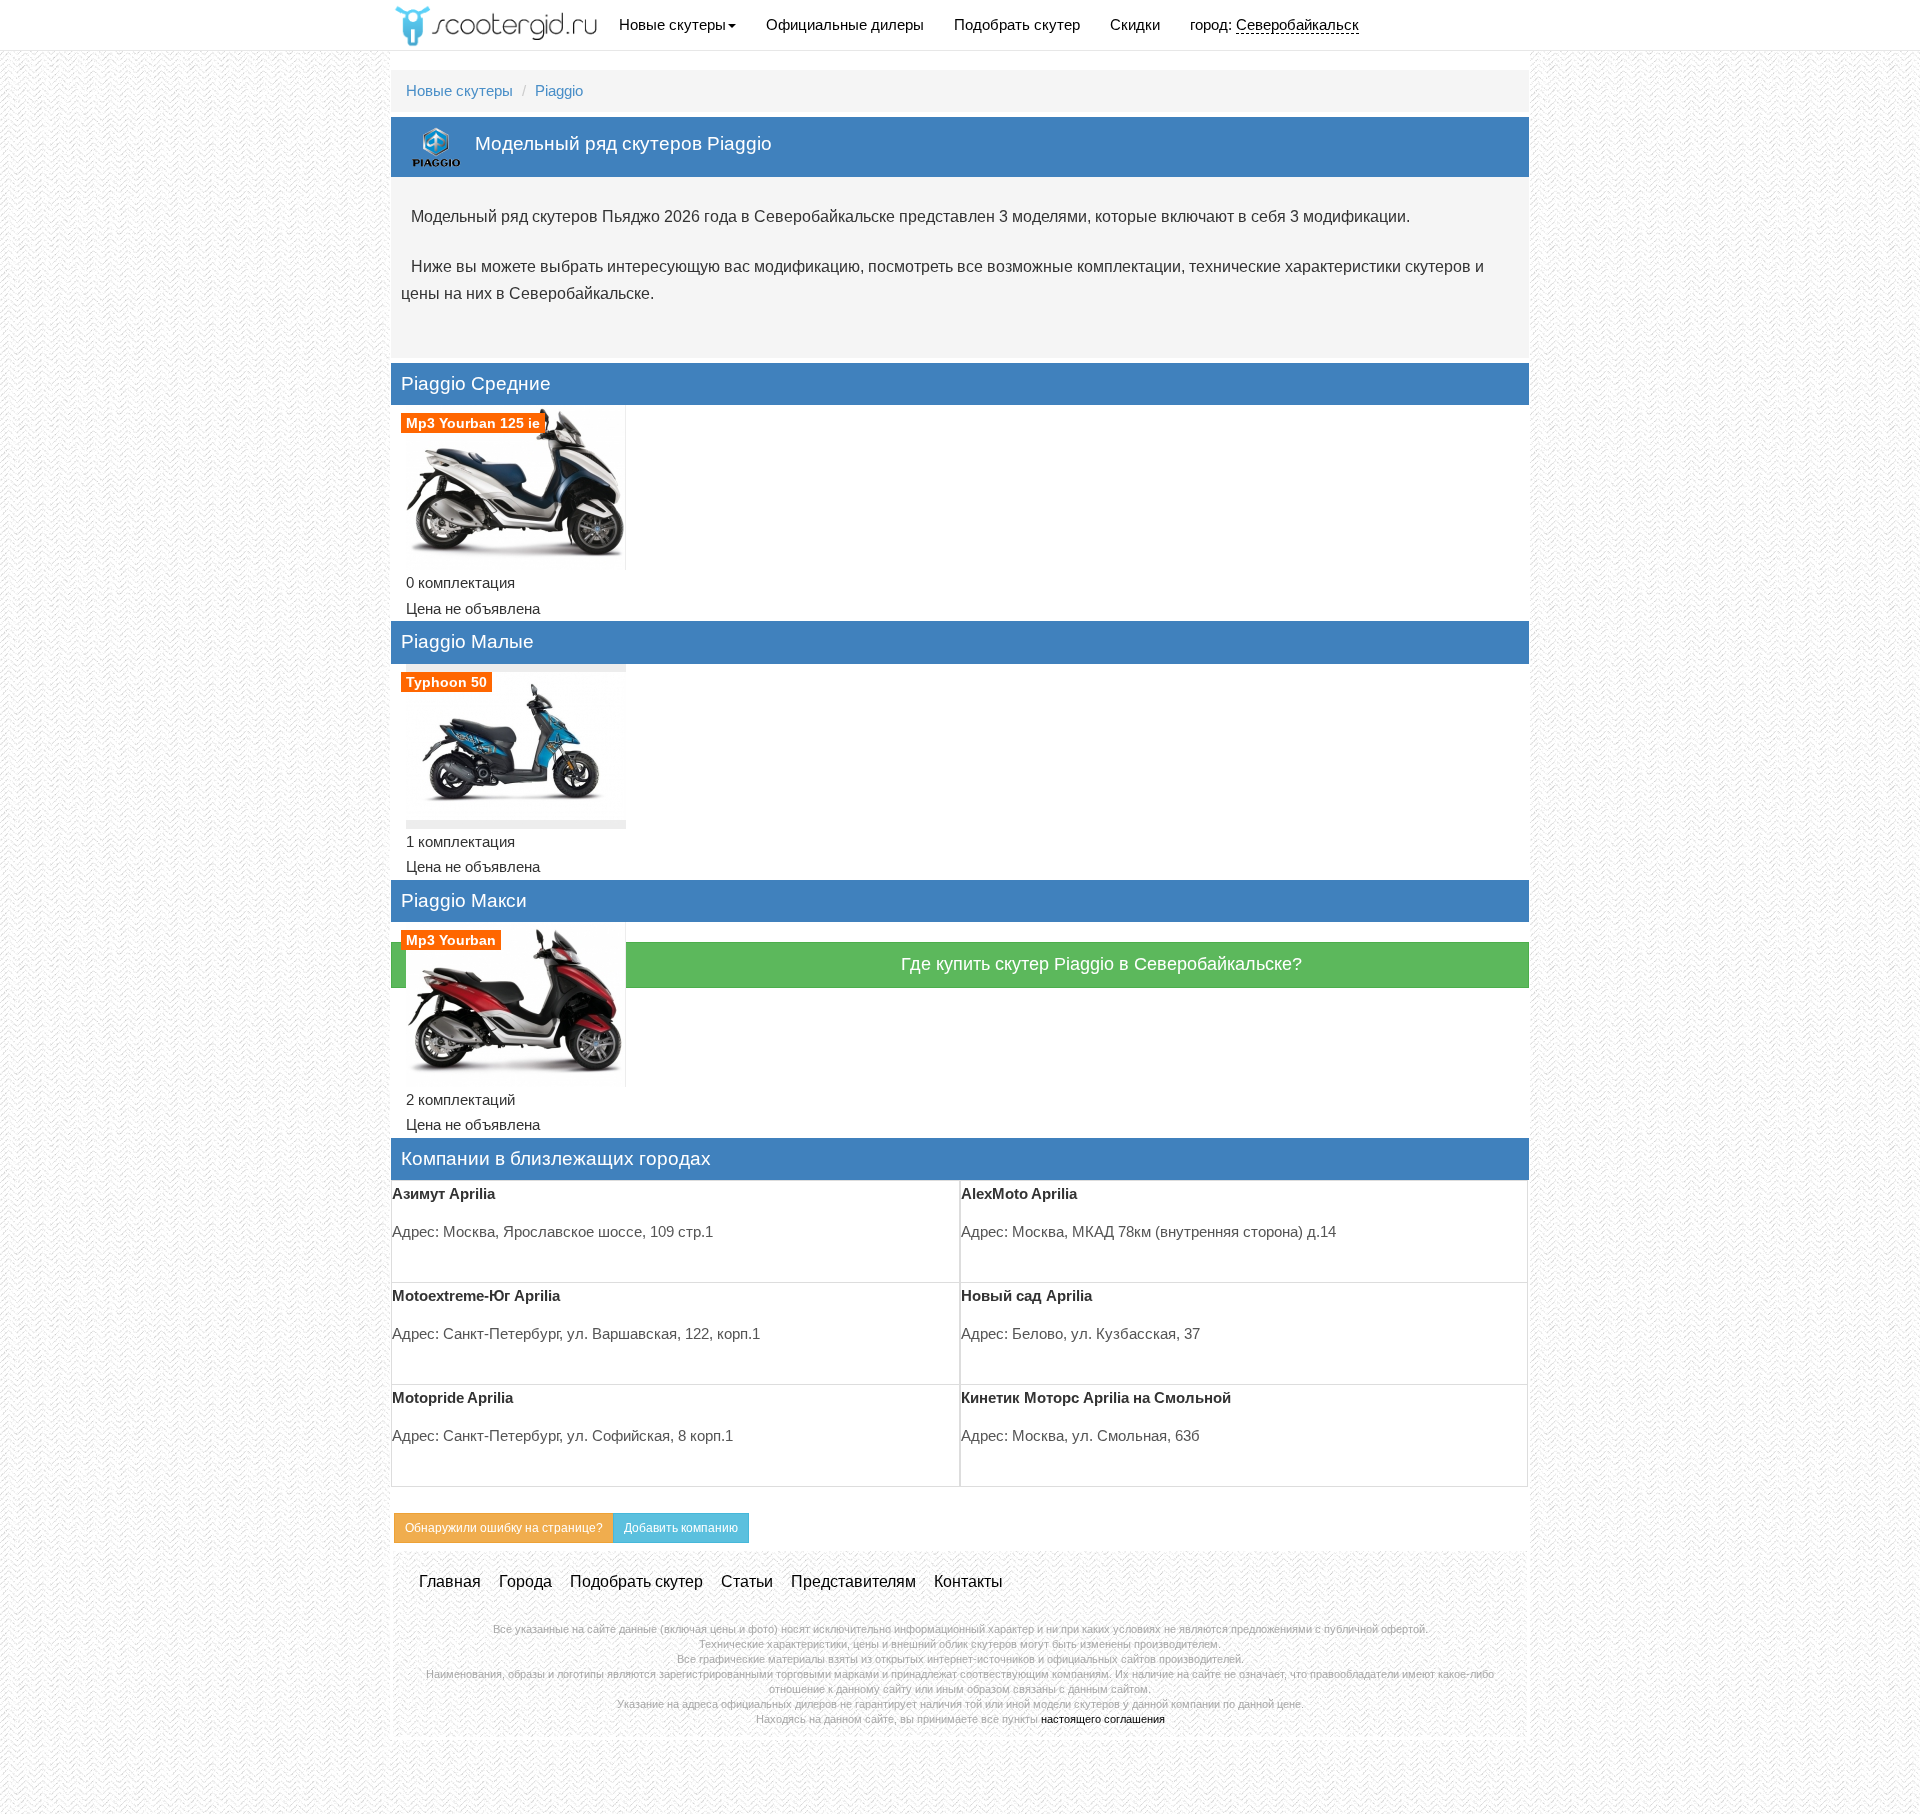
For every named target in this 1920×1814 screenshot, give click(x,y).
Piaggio (559, 90)
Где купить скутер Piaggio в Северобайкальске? (1101, 964)
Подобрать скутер (1017, 24)
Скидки (1135, 24)
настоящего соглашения (1103, 1719)
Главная (450, 1581)
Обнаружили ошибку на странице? (504, 1528)
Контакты (968, 1581)
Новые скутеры (672, 24)
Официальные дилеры (845, 24)
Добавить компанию (681, 1528)
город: (1274, 24)
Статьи (747, 1581)
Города (525, 1581)
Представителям (853, 1581)
